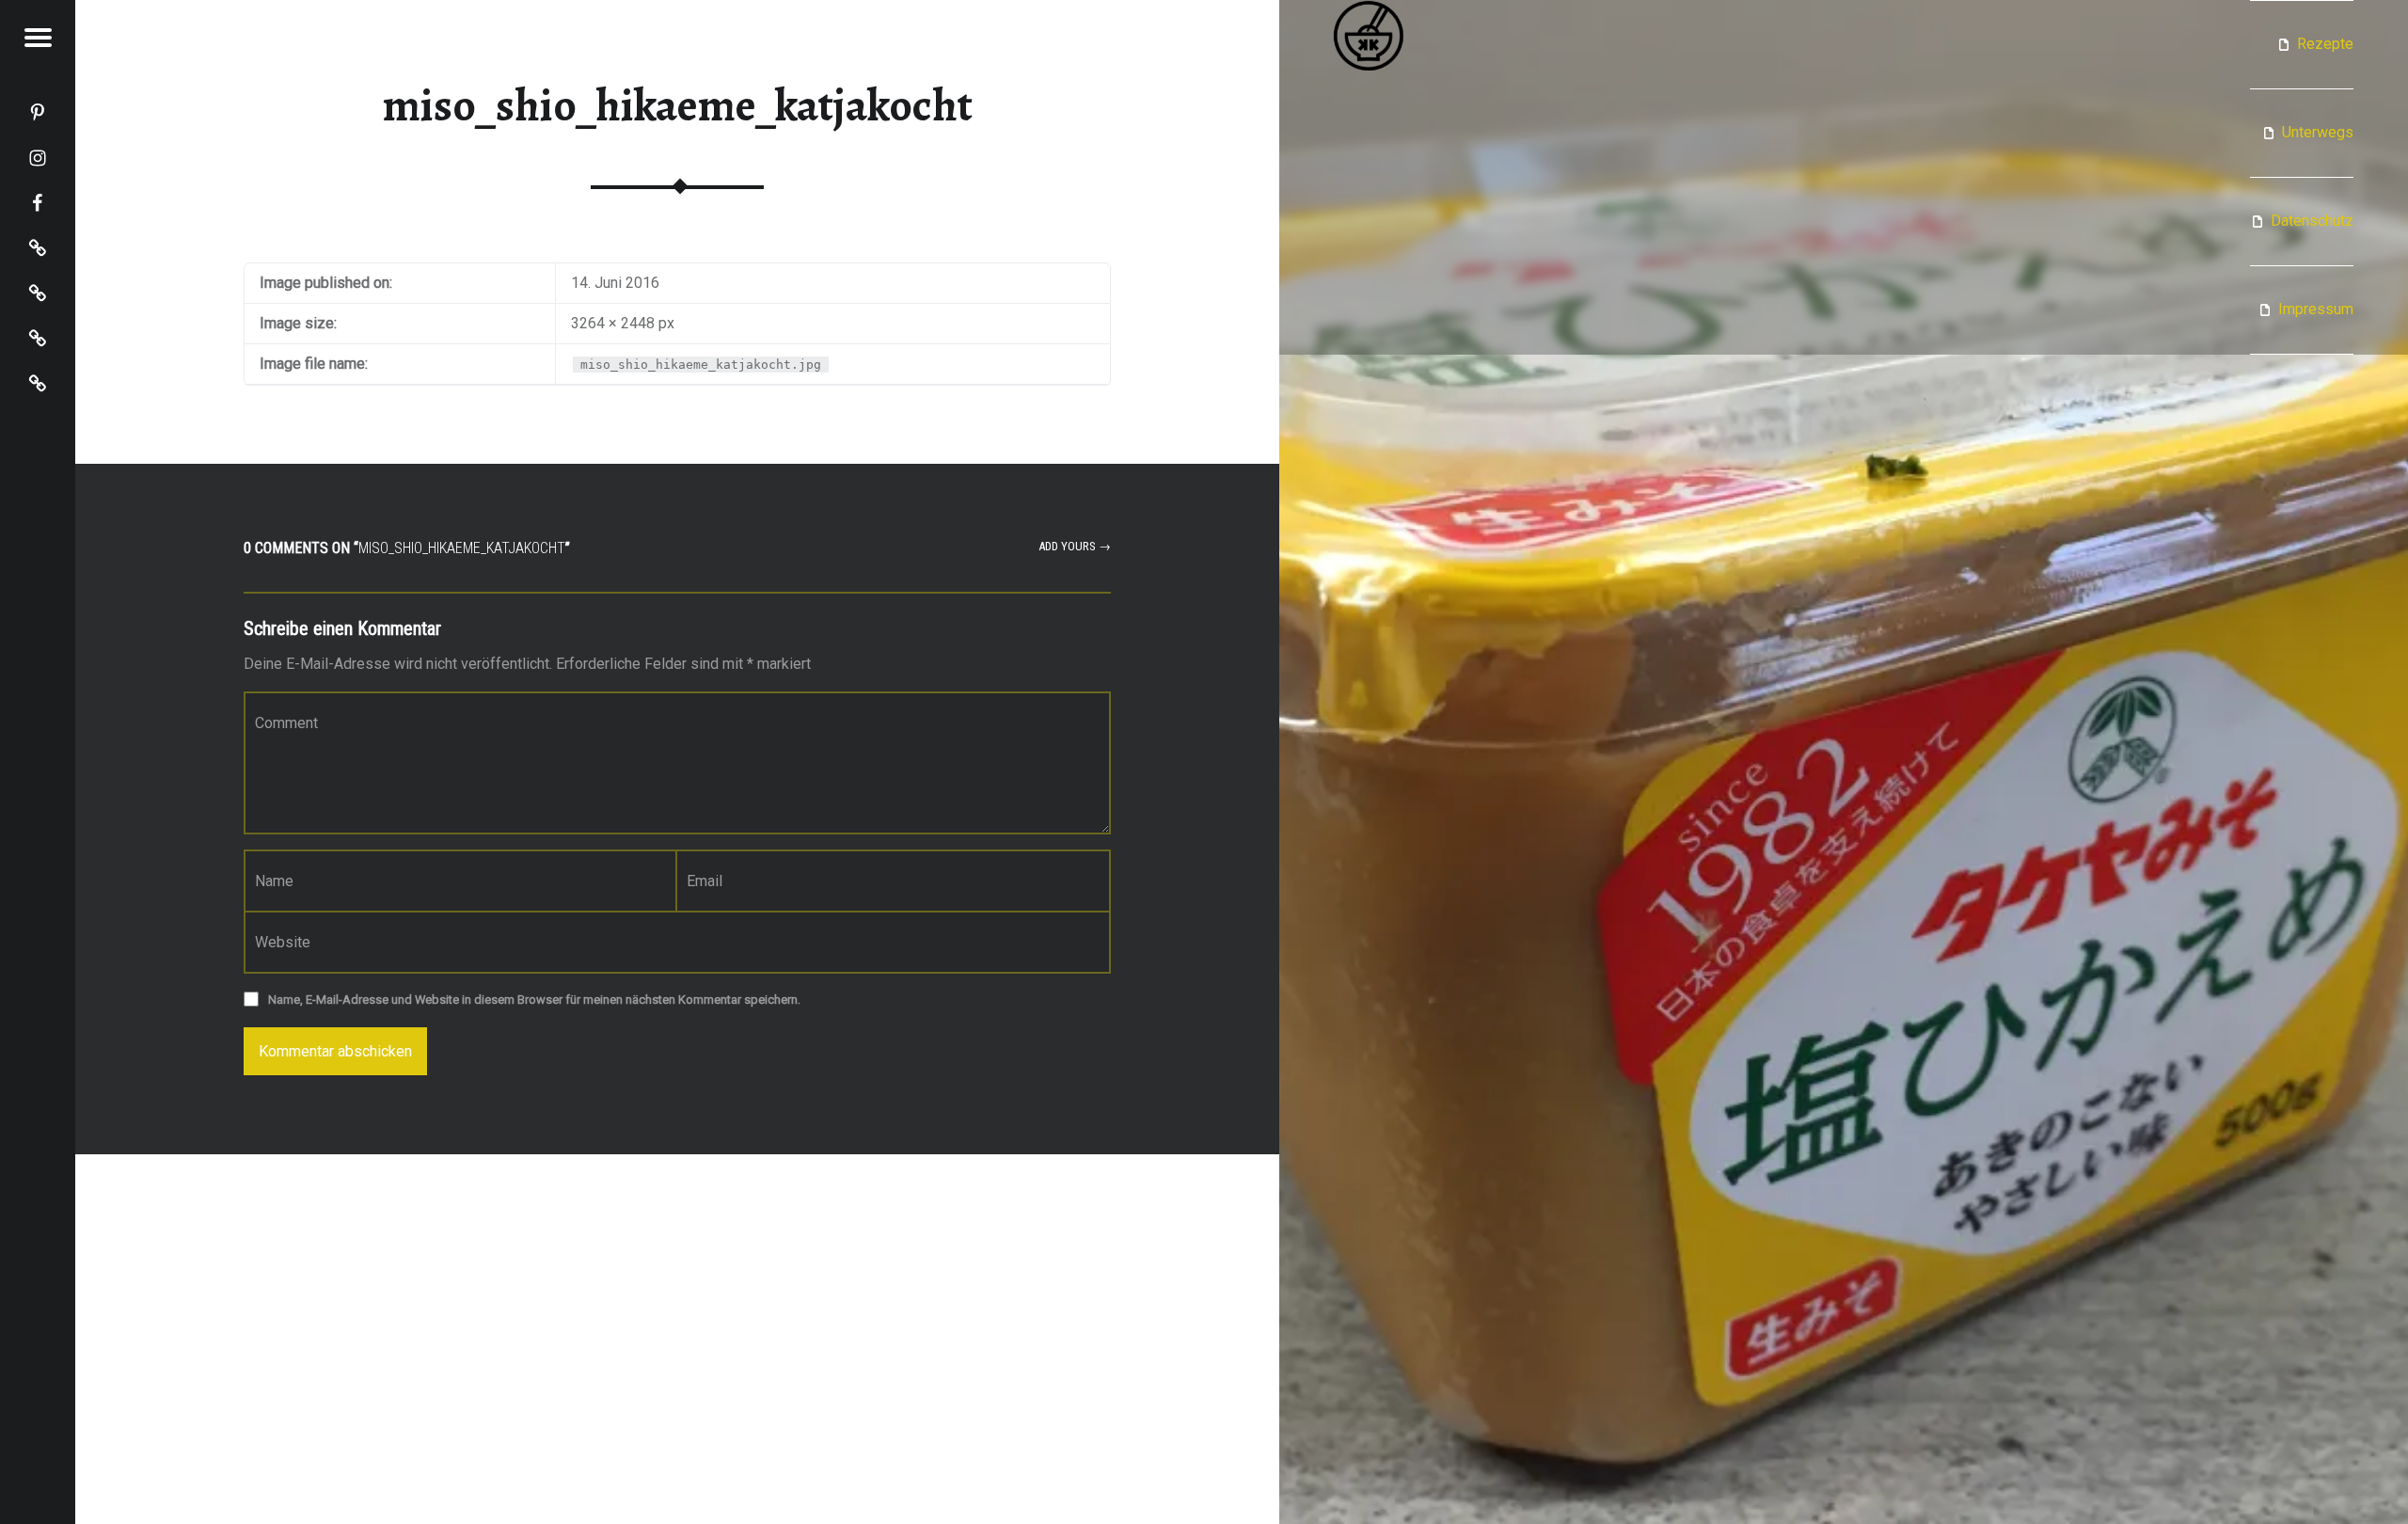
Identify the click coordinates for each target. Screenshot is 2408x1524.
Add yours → (1075, 546)
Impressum (2316, 309)
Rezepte (2325, 44)
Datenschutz (2312, 221)
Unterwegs (2318, 132)
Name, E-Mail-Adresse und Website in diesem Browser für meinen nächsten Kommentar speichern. (534, 1000)
